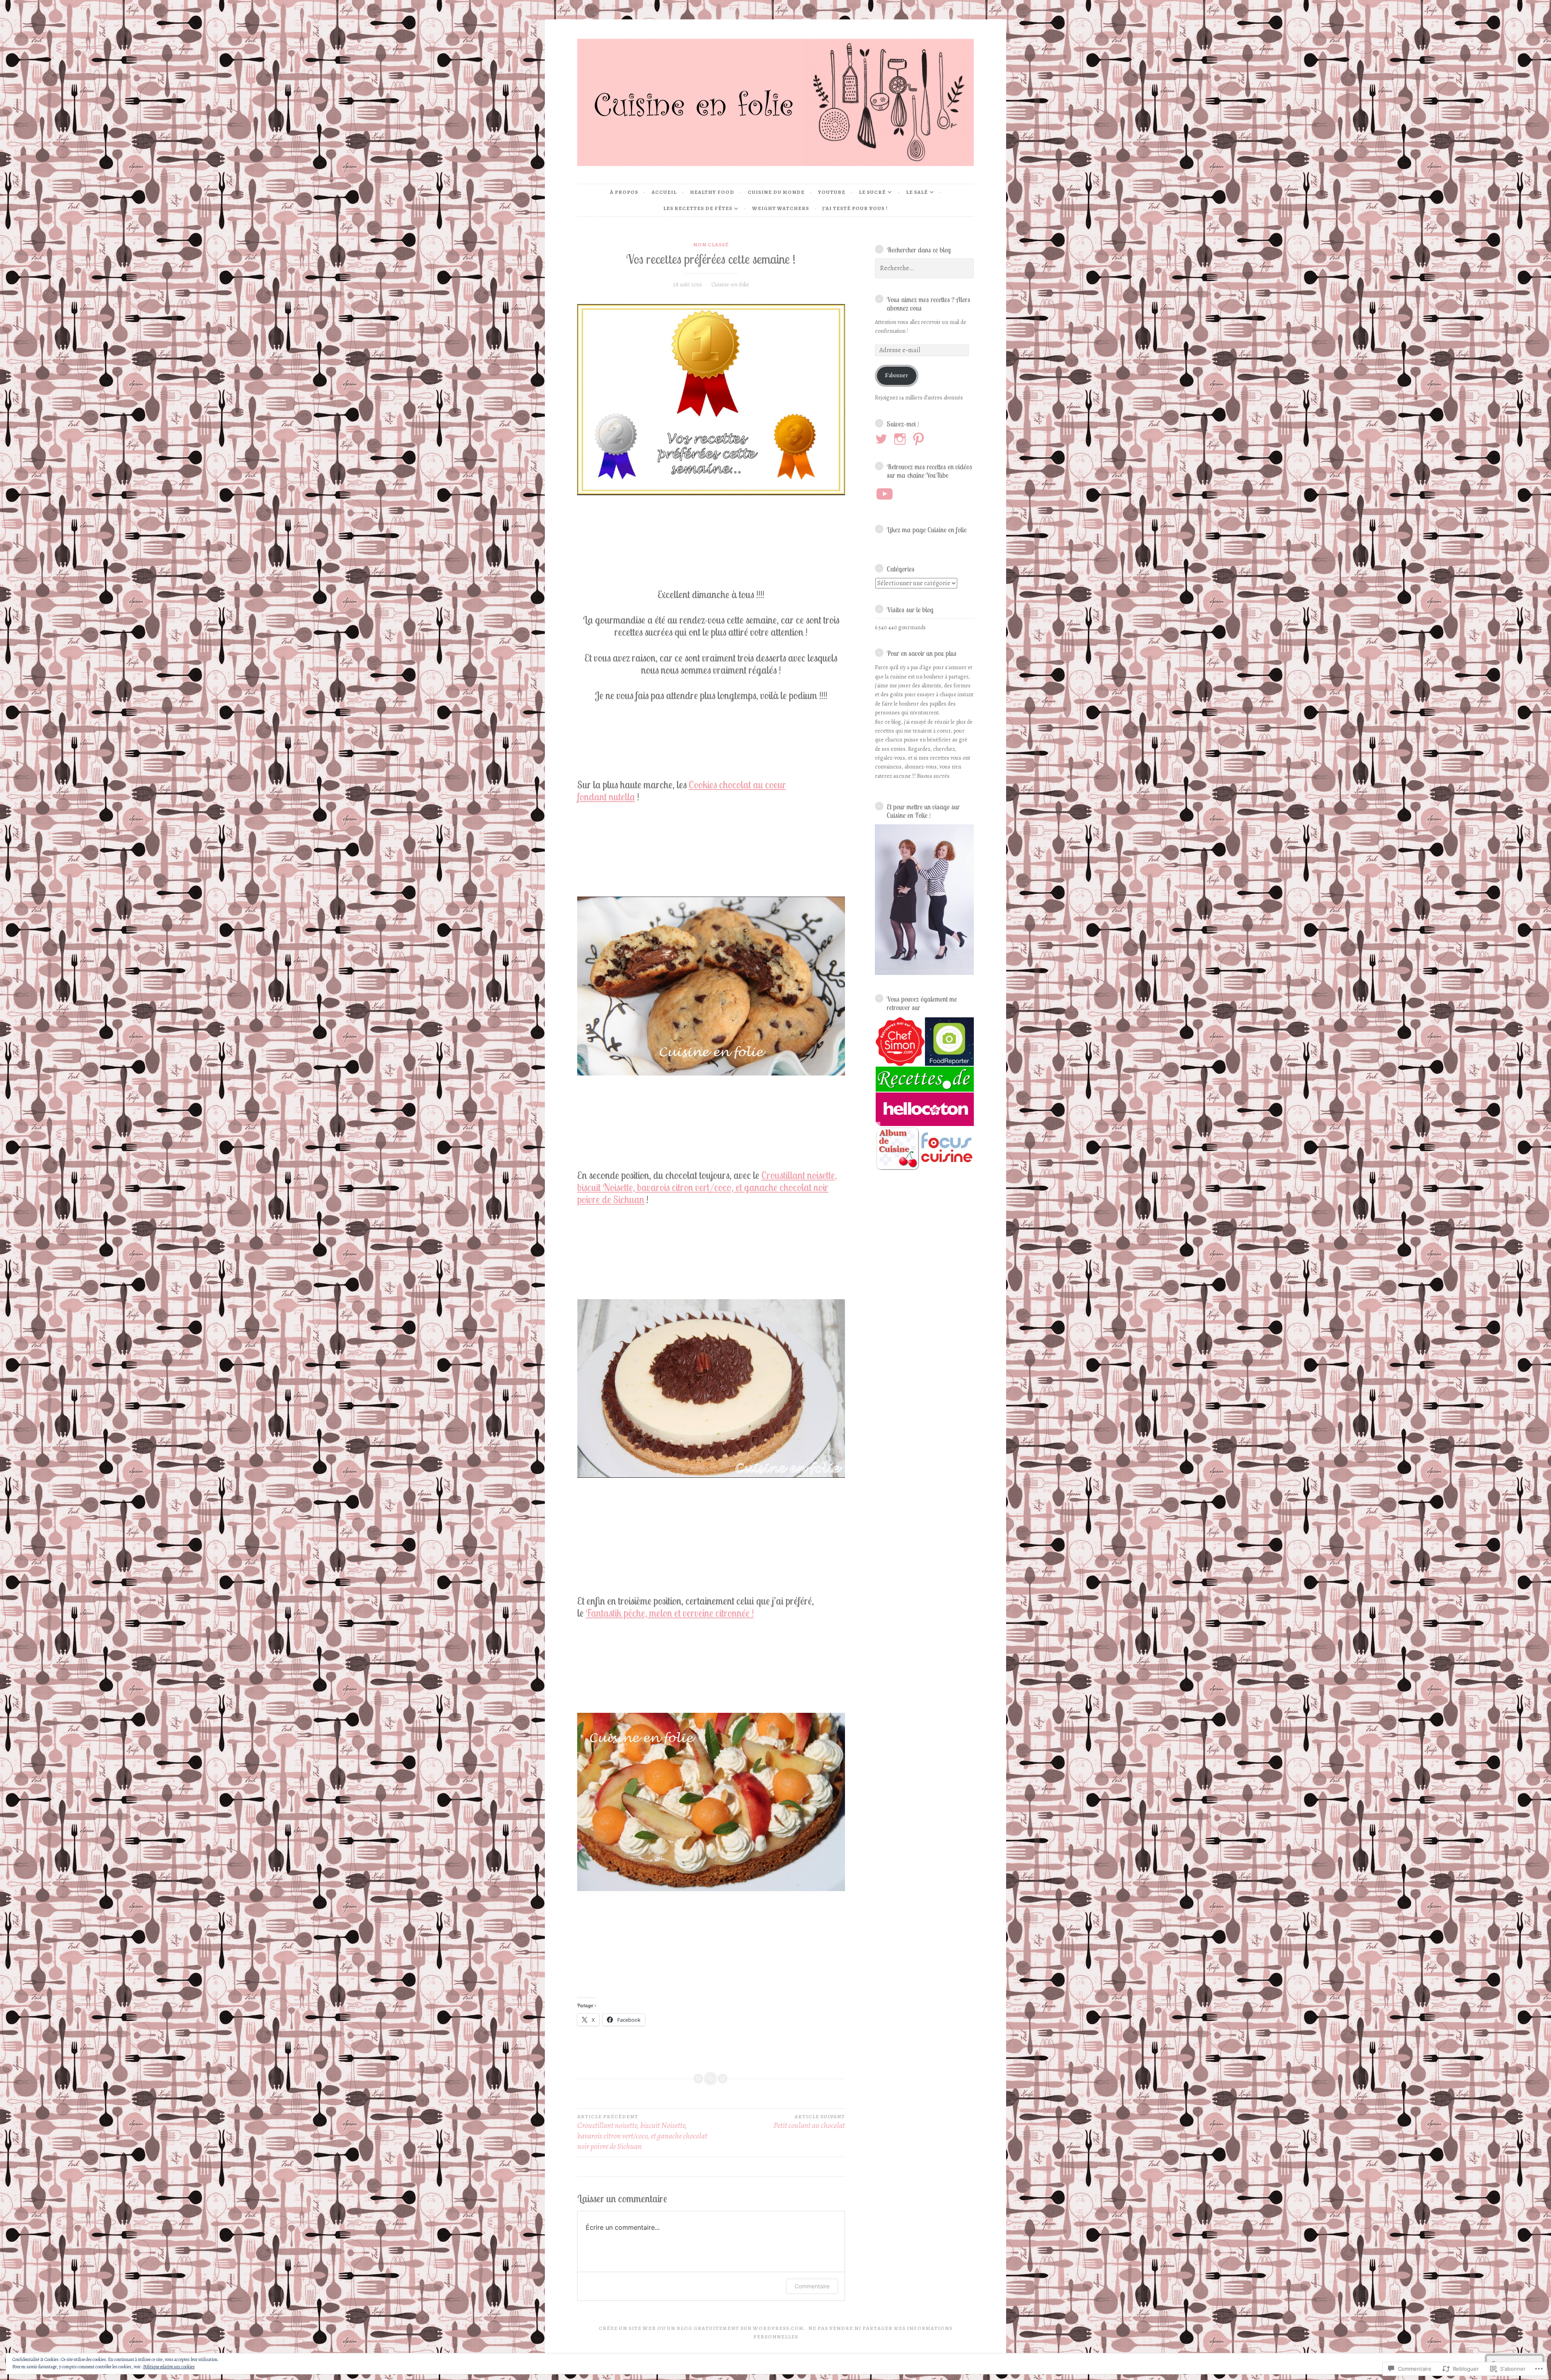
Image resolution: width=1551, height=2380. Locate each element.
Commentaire (812, 2286)
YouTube (832, 192)
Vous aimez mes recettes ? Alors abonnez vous (928, 304)
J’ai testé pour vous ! (855, 208)
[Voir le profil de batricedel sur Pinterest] (920, 439)
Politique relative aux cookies (169, 2367)
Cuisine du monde (776, 192)
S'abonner (896, 375)
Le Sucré (872, 192)
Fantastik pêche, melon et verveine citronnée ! (670, 1613)
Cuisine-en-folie (730, 285)
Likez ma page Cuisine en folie (927, 529)
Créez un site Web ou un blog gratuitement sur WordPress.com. (702, 2328)
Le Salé (917, 192)
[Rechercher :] (925, 268)
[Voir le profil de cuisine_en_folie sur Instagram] (901, 439)
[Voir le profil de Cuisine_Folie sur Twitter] (883, 439)
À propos (624, 192)
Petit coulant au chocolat (809, 2122)
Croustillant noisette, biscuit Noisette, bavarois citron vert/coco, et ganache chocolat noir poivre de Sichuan (707, 1187)
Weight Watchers (781, 208)
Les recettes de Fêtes (698, 208)
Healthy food (712, 192)
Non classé (711, 245)
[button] (899, 1042)
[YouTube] (885, 494)
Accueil (664, 192)
